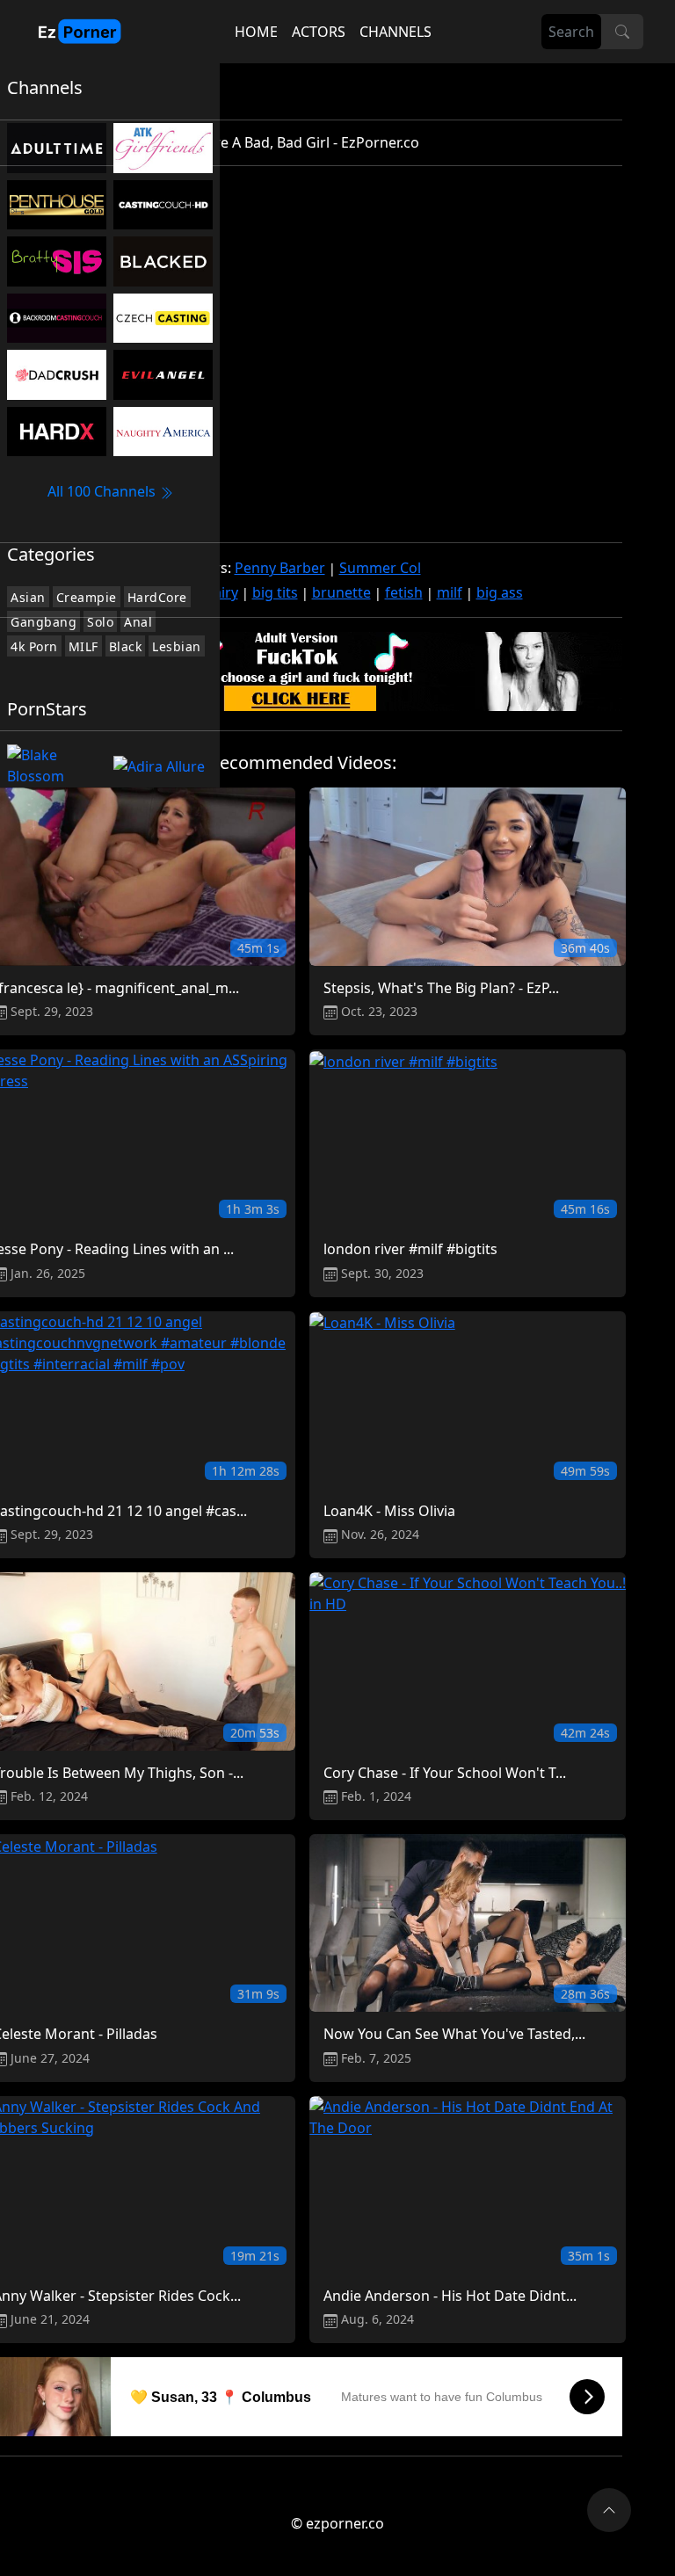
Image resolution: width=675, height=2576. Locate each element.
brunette (341, 592)
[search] (622, 32)
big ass (500, 592)
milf (450, 592)
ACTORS (319, 32)
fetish (404, 592)
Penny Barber (280, 568)
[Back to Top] (609, 2510)
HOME (256, 32)
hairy (221, 592)
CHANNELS (396, 32)
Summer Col (380, 568)
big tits (275, 592)
